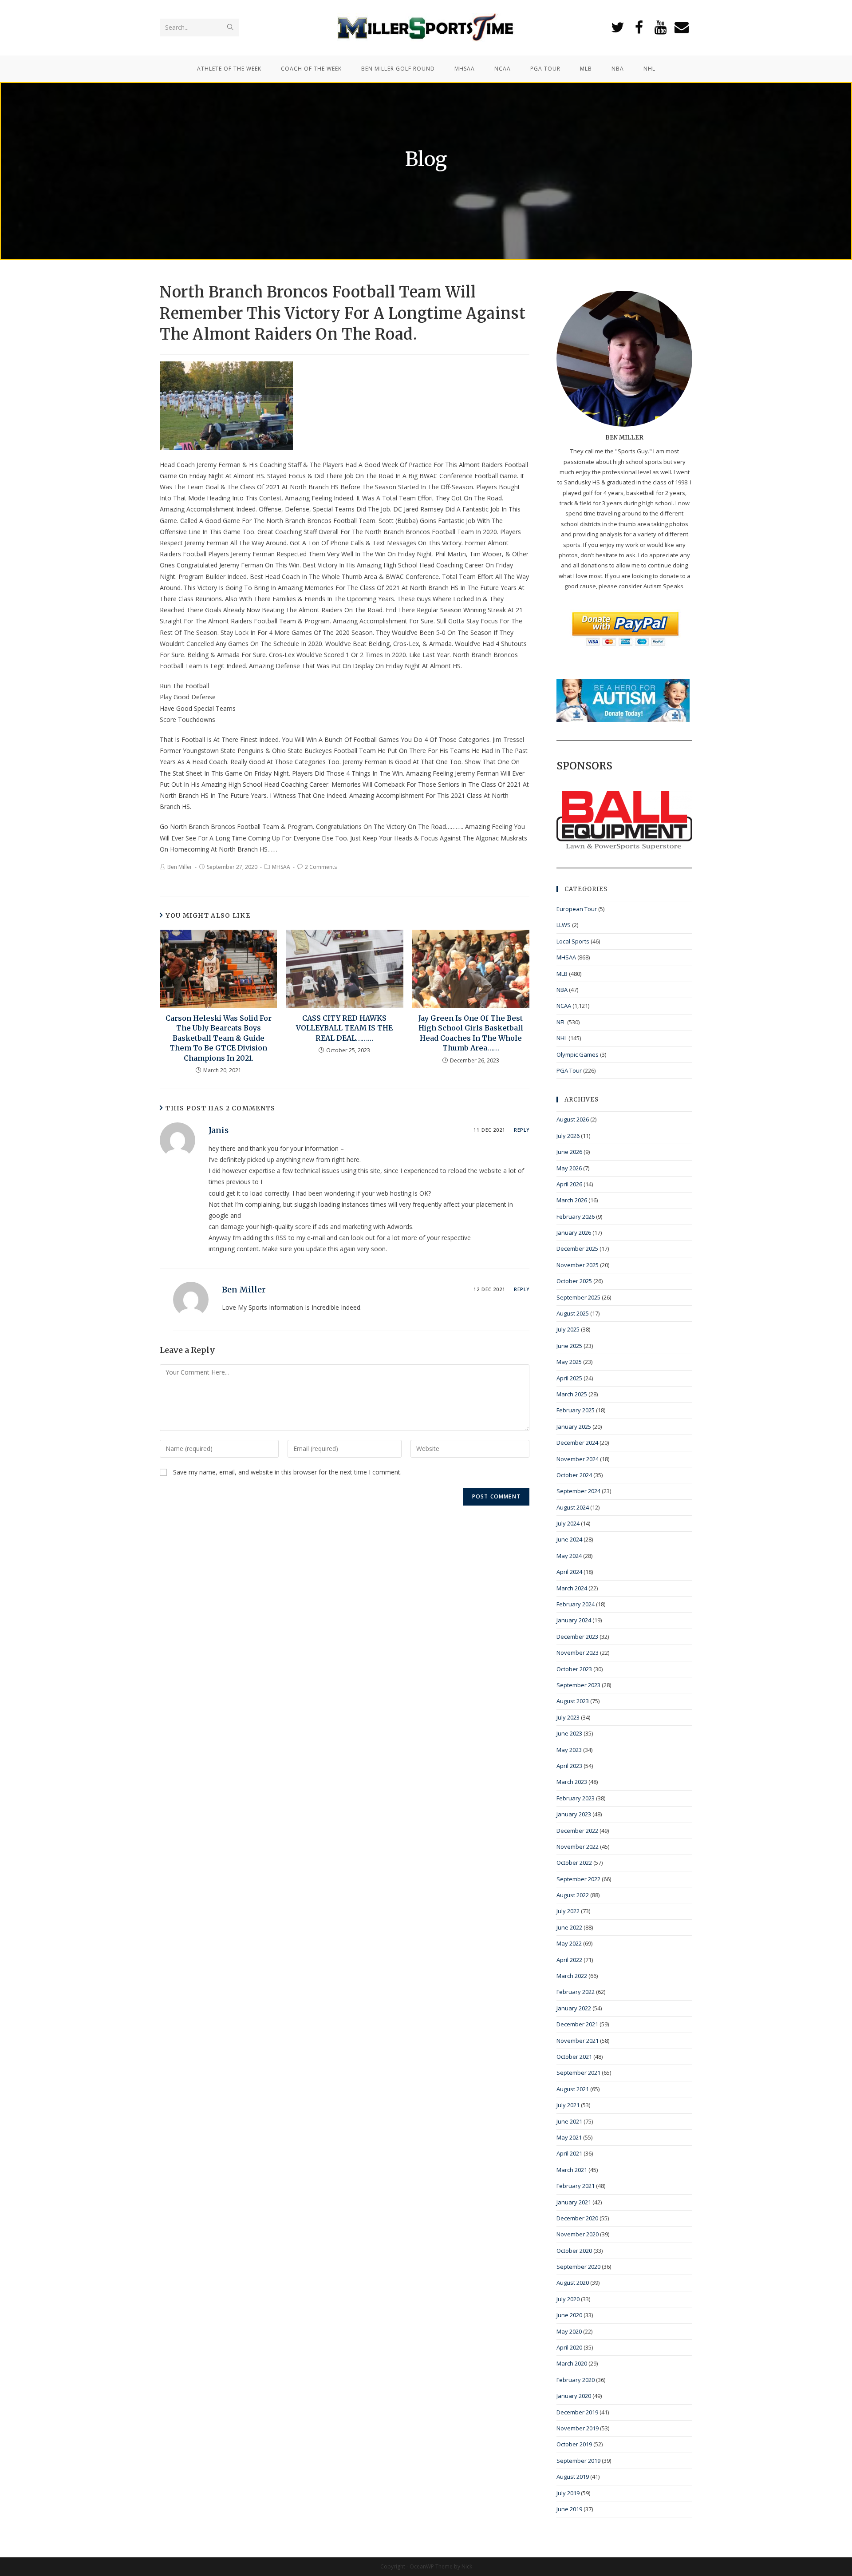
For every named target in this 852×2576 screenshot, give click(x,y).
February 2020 (576, 2380)
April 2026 (569, 1184)
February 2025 (576, 1410)
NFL (561, 1022)
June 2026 (569, 1152)
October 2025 (574, 1281)
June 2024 (569, 1539)
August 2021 (573, 2089)
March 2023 (572, 1782)
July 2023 (568, 1717)
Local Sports (573, 941)
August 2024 (573, 1507)
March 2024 (572, 1588)
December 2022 (577, 1831)
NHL (562, 1038)
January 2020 (574, 2396)
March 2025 (572, 1394)
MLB (562, 974)
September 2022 (578, 1879)
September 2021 (578, 2073)
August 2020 (573, 2283)
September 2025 (578, 1297)
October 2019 (574, 2444)
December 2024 (577, 1443)
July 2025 (568, 1329)
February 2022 (576, 1992)
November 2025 (578, 1265)
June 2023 (569, 1733)
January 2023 (574, 1814)
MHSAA (281, 867)
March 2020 (572, 2363)
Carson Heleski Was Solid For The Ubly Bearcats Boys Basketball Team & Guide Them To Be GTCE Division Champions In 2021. (219, 1038)
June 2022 (569, 1927)
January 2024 (574, 1620)
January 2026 (574, 1233)
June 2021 (569, 2121)
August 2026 (573, 1119)
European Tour (577, 909)
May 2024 (569, 1556)
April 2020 (569, 2347)
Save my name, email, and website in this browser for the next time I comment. (287, 1472)
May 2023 (569, 1750)
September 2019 (578, 2461)
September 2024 (578, 1491)
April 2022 (569, 1960)
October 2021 (574, 2057)
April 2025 (569, 1378)
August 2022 (573, 1895)
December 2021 (577, 2024)
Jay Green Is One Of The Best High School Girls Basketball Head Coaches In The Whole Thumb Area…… (471, 1033)
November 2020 (578, 2234)
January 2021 (574, 2202)
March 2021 (572, 2170)
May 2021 (569, 2137)
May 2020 (569, 2331)
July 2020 (568, 2299)
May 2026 (569, 1168)
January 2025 (574, 1427)
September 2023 (578, 1685)
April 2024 (569, 1572)
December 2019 (577, 2412)
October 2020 (574, 2251)
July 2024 (568, 1523)
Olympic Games (578, 1054)
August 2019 (573, 2477)
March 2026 (572, 1200)
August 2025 (573, 1313)
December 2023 (577, 1637)
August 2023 (573, 1701)
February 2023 (576, 1798)
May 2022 (569, 1943)
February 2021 (576, 2186)
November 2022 (578, 1847)
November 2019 (578, 2428)
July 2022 (568, 1911)
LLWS (564, 925)
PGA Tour (569, 1070)
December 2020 (577, 2218)
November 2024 (578, 1459)
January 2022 (574, 2008)
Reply (522, 1130)
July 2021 (568, 2105)
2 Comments (321, 867)
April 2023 (569, 1766)
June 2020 (569, 2315)
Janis (219, 1130)
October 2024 (574, 1475)
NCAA (564, 1006)
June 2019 (569, 2509)
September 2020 (578, 2267)
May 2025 (569, 1362)
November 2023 (578, 1653)
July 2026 (568, 1136)
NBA (562, 990)
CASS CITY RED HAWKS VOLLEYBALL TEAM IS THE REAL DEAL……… (344, 1028)
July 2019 (568, 2493)
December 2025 (577, 1248)
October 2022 (574, 1863)
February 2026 (576, 1217)
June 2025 (569, 1346)
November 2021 (578, 2041)
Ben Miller (180, 867)
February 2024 (576, 1604)
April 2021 (569, 2153)
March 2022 (572, 1976)
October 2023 (574, 1669)
